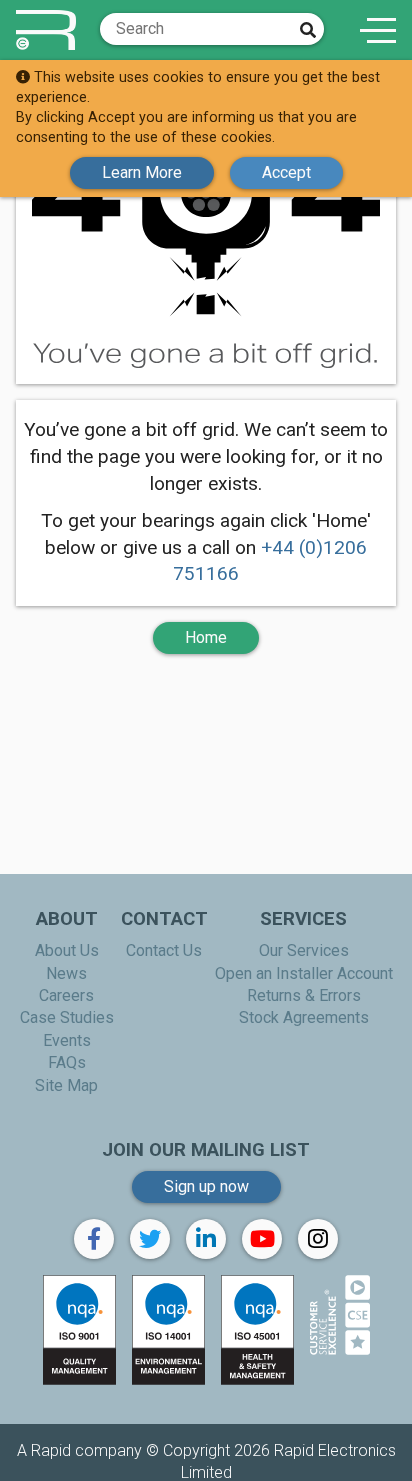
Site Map (66, 1085)
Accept (286, 172)
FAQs (67, 1062)
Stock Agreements (304, 1017)
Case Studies (67, 1017)
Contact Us (164, 950)
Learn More (142, 172)
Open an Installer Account (304, 973)
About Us (67, 950)
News (66, 973)
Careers (66, 995)
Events (67, 1040)
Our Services (304, 950)
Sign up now (206, 1186)
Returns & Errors (304, 995)
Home (206, 637)
